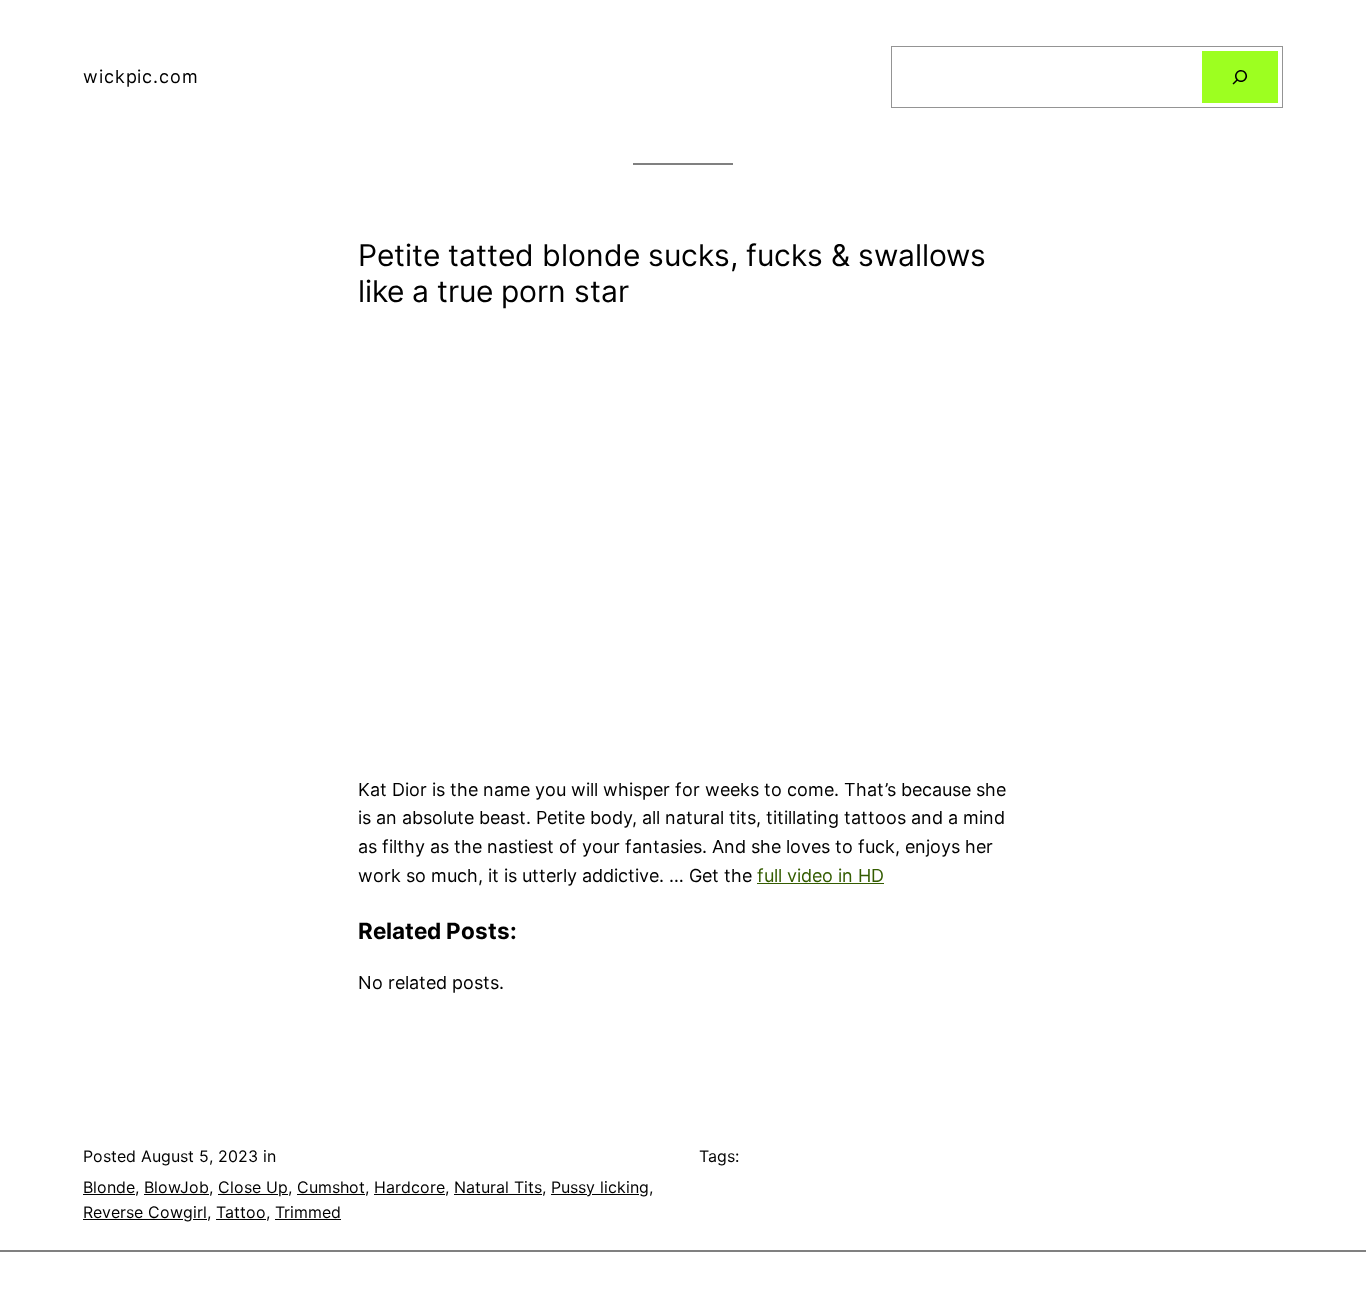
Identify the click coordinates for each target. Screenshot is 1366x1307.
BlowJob (176, 1187)
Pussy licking (600, 1187)
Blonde (109, 1187)
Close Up (253, 1187)
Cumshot (331, 1187)
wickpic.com (141, 76)
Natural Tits (498, 1187)
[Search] (1240, 77)
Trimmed (308, 1212)
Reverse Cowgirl (145, 1212)
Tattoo (241, 1212)
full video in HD (820, 875)
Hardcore (409, 1187)
